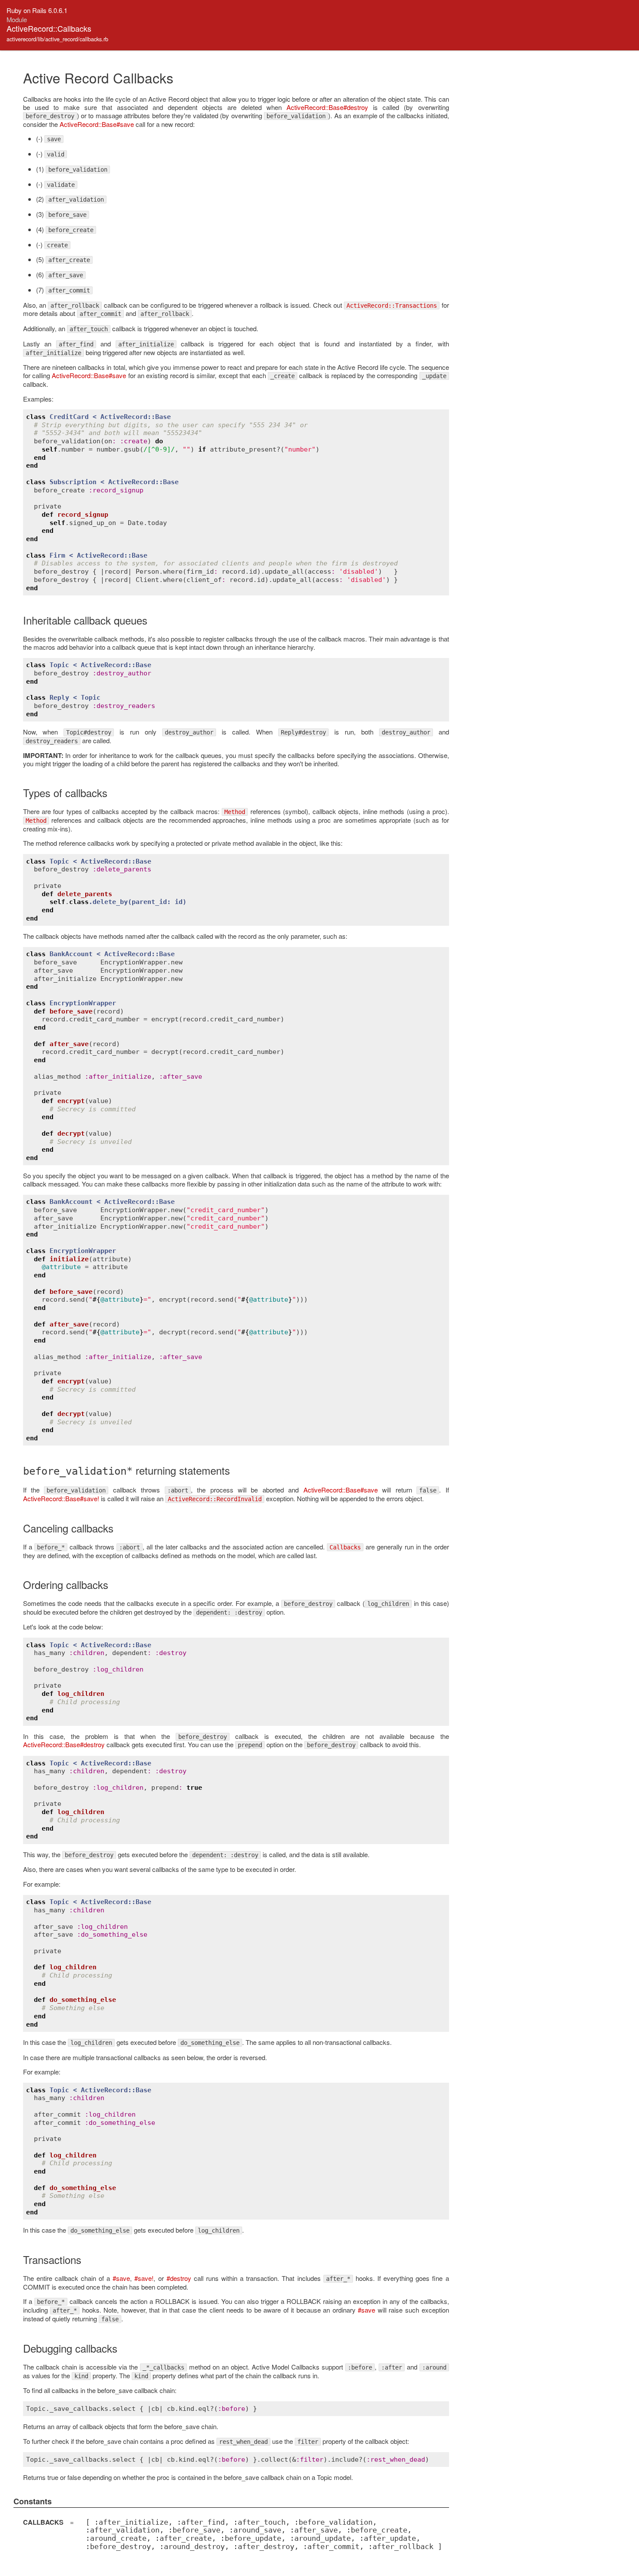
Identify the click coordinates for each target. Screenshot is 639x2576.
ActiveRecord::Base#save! (61, 1498)
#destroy (179, 2278)
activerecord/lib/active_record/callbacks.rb (57, 39)
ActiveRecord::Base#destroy (327, 107)
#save (121, 2278)
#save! (144, 2278)
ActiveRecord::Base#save (97, 124)
